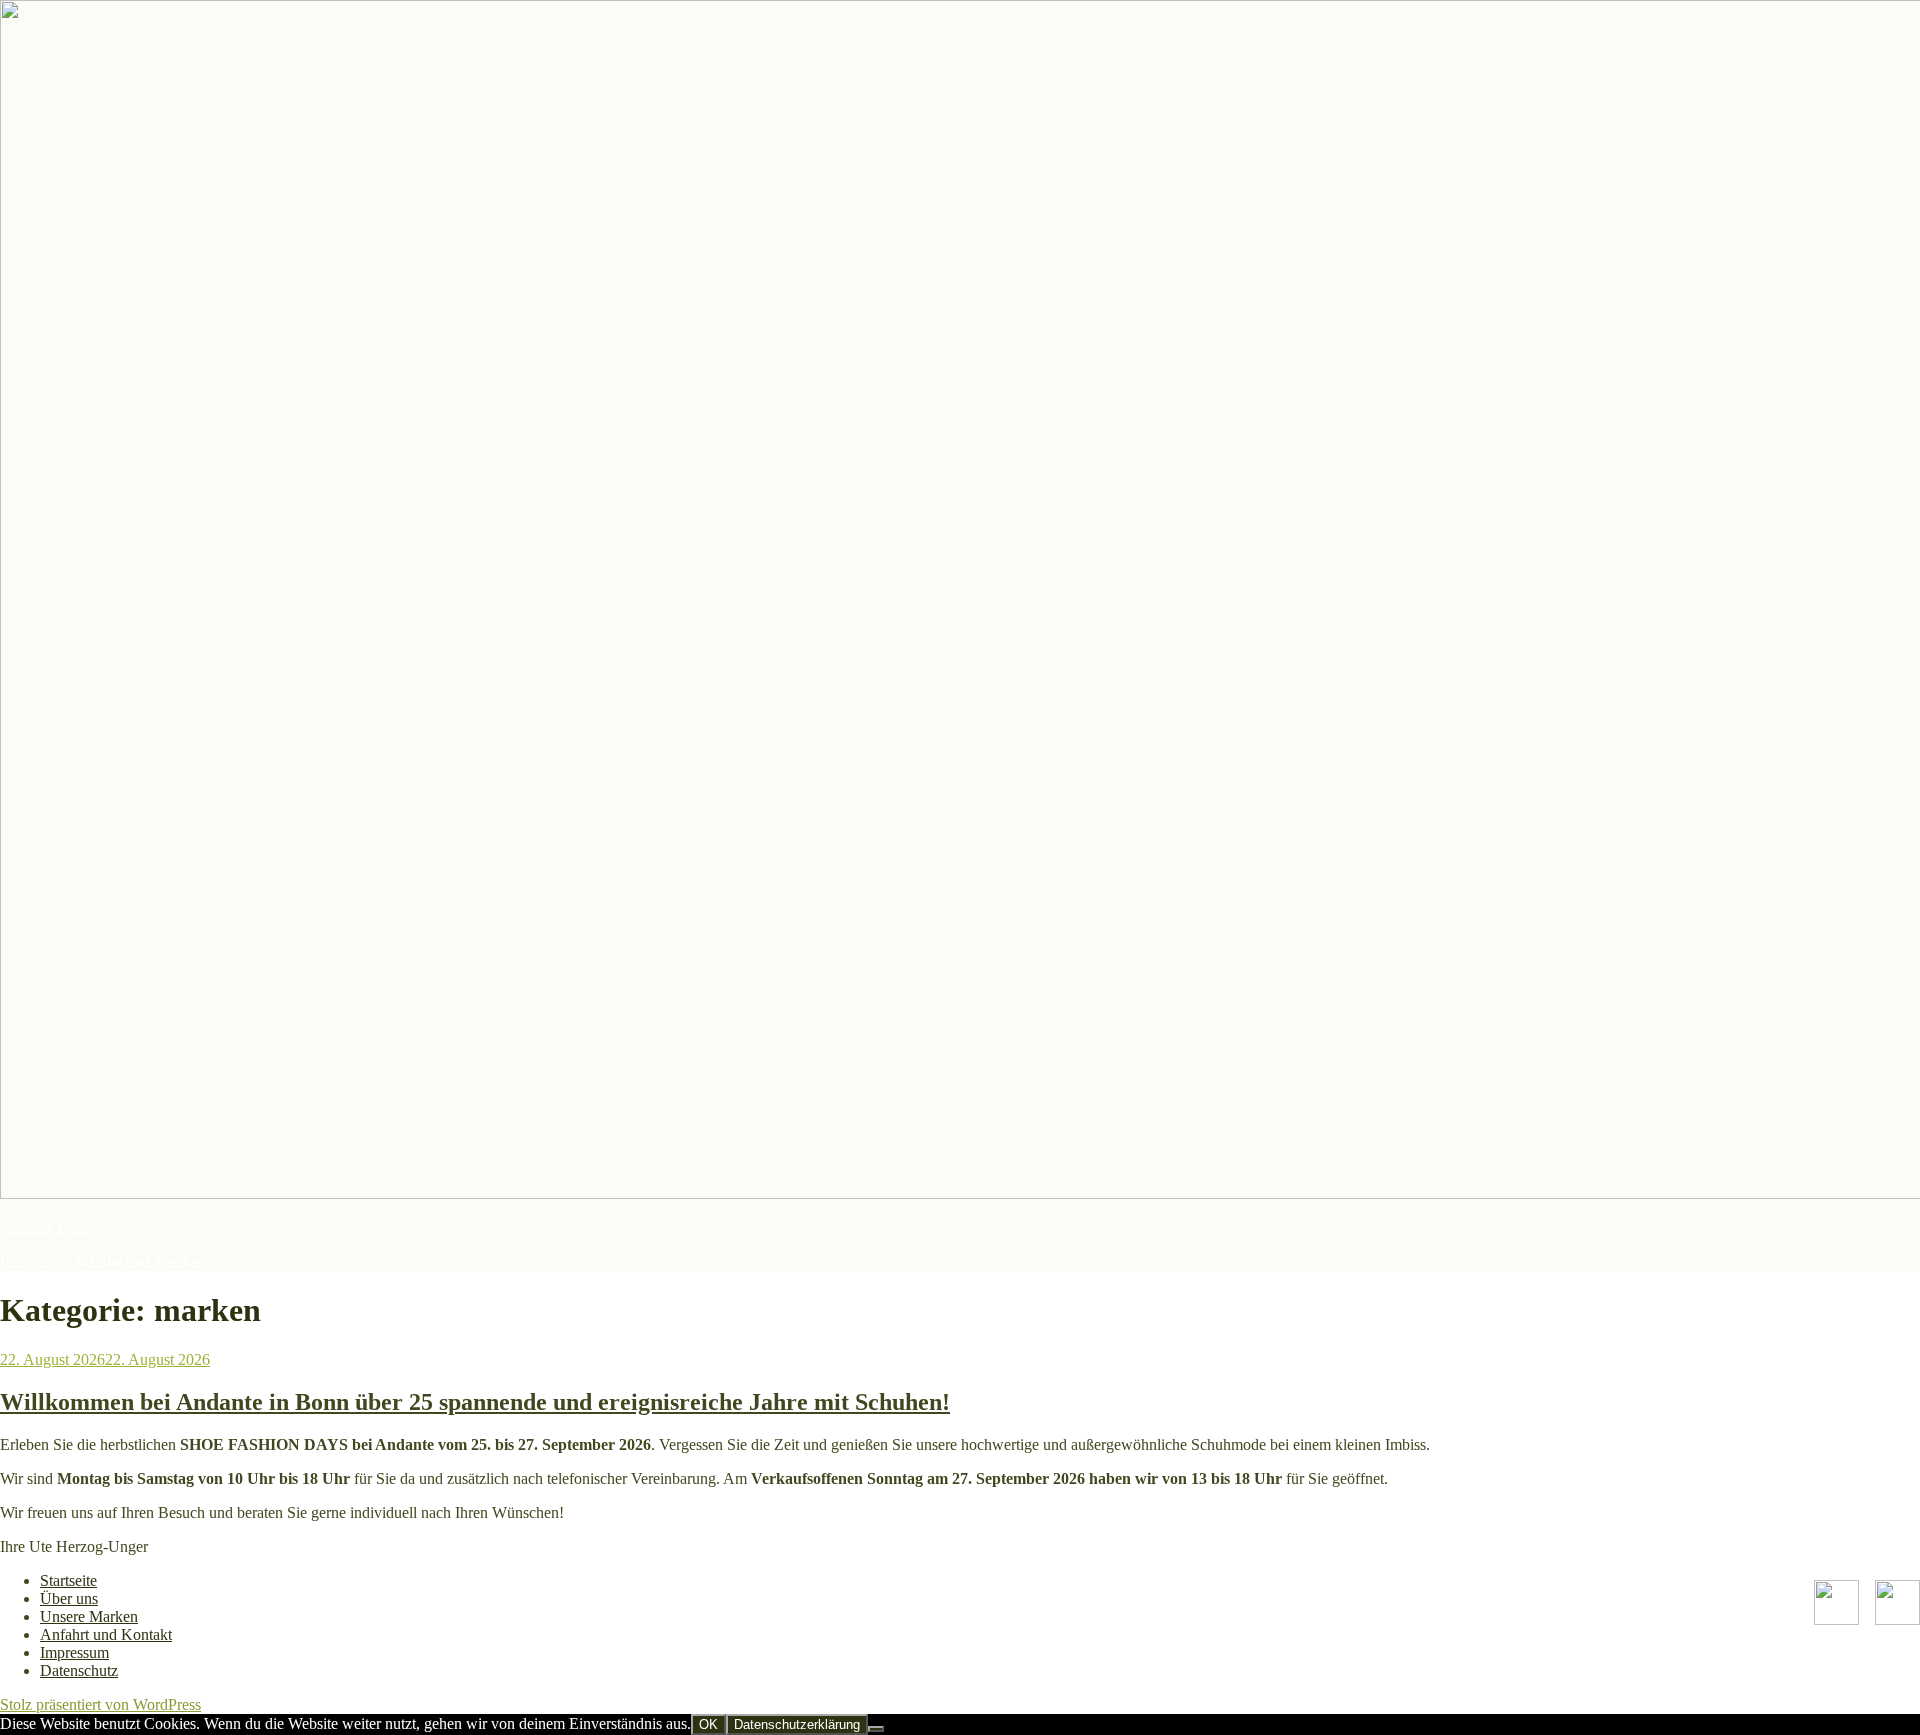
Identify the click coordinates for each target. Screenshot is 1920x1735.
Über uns (69, 1598)
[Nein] (876, 1729)
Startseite (68, 1580)
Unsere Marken (89, 1616)
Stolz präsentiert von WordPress (100, 1704)
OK (708, 1724)
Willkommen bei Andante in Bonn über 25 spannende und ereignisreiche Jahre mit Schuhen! (475, 1402)
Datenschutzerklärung (797, 1724)
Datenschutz (79, 1670)
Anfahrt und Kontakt (106, 1634)
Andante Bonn (46, 1227)
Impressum (74, 1652)
